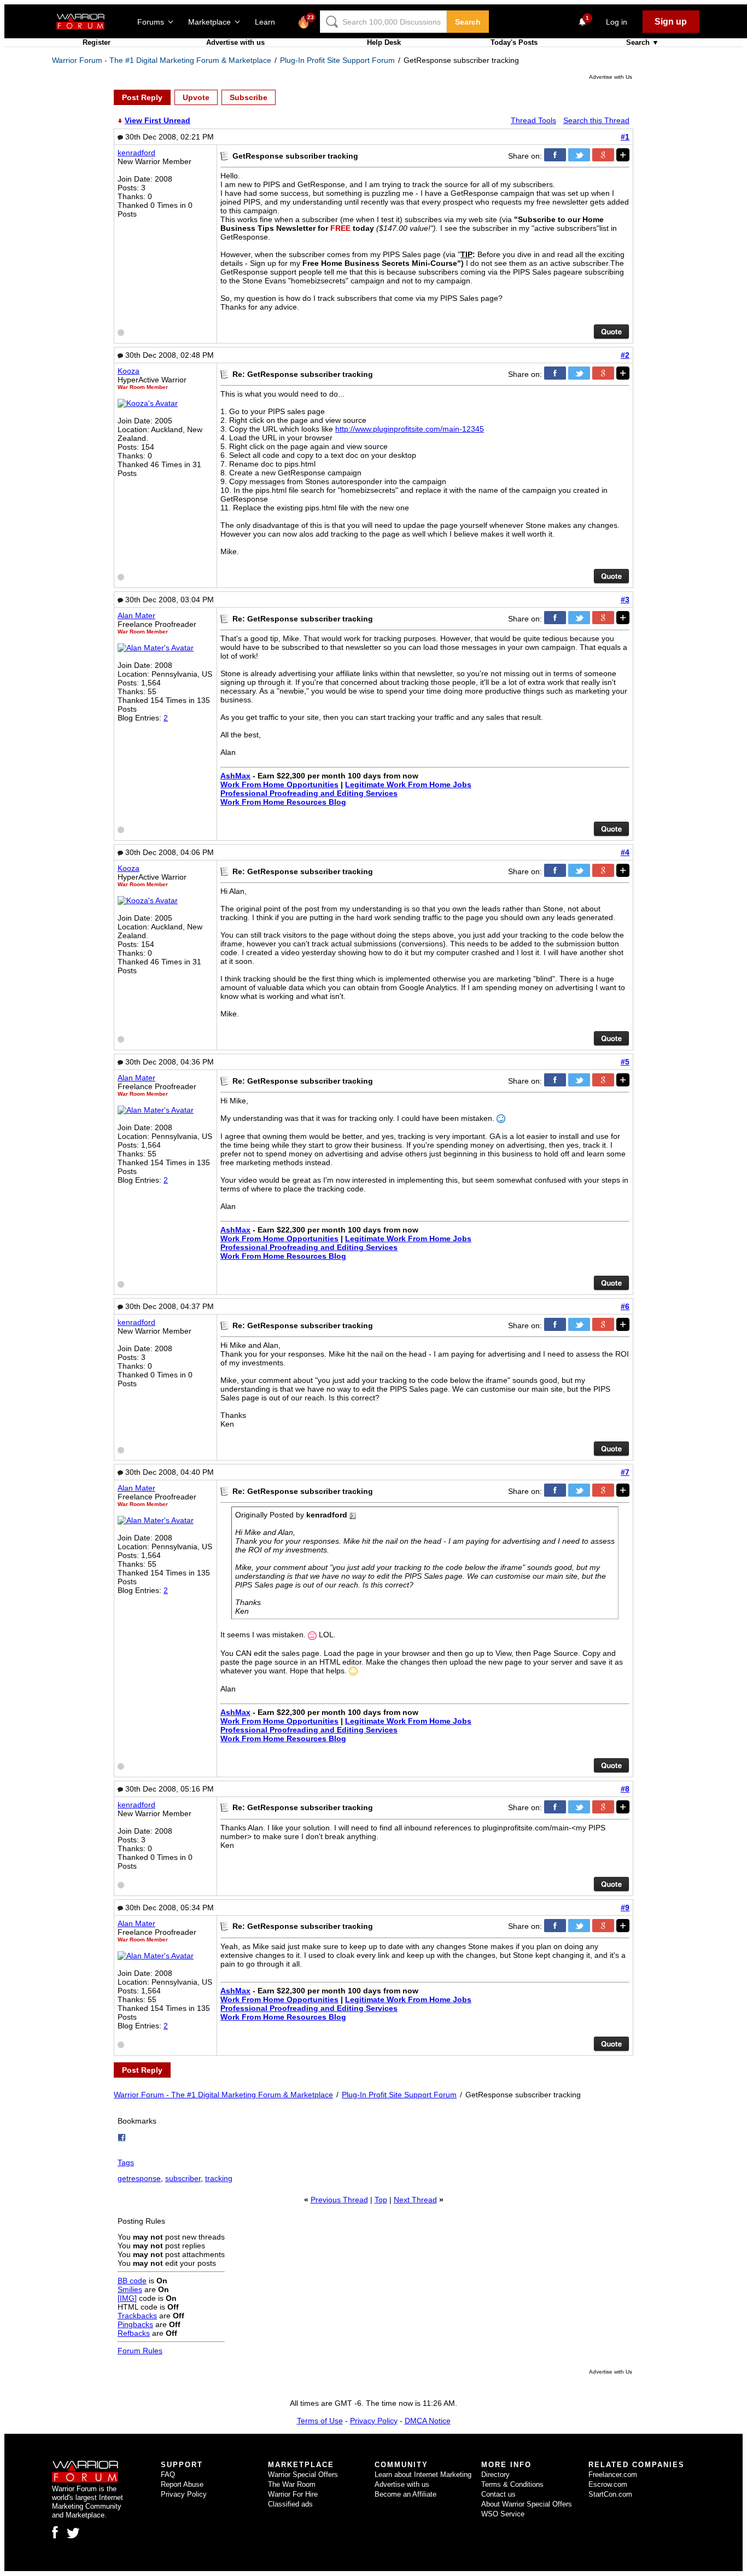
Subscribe (249, 97)
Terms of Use (320, 2421)
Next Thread (415, 2200)
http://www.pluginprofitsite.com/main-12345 (410, 429)
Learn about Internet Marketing (423, 2475)
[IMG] (127, 2298)
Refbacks (134, 2333)
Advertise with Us (611, 77)
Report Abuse (182, 2484)
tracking (219, 2178)
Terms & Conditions (512, 2484)
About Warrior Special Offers (527, 2504)
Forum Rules (140, 2351)
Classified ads (290, 2504)
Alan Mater (136, 615)
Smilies (130, 2289)
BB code (132, 2281)
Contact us (498, 2494)
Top (381, 2200)
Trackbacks (137, 2316)
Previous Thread (339, 2200)
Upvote (196, 97)
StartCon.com (610, 2494)
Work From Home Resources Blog (283, 802)
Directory (495, 2475)
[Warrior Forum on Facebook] (55, 2532)
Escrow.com (608, 2484)
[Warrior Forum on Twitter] (73, 2533)
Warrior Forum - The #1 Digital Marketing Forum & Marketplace (162, 60)
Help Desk (384, 42)
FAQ (168, 2475)
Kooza (129, 371)
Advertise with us (235, 42)
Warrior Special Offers (303, 2475)
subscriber (183, 2178)
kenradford (136, 153)
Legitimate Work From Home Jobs (408, 784)
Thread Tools (533, 120)
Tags (126, 2162)
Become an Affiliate (405, 2494)
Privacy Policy (374, 2421)
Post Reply (142, 97)
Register (97, 42)
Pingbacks (135, 2324)
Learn (268, 22)
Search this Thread (596, 120)
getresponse (139, 2178)
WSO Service (503, 2514)
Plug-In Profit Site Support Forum (337, 60)
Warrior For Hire (293, 2494)
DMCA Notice (428, 2421)
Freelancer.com (613, 2475)
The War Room (292, 2484)
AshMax (235, 776)
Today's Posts (514, 42)
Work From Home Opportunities (279, 784)
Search (468, 22)
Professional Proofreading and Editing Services (309, 793)
